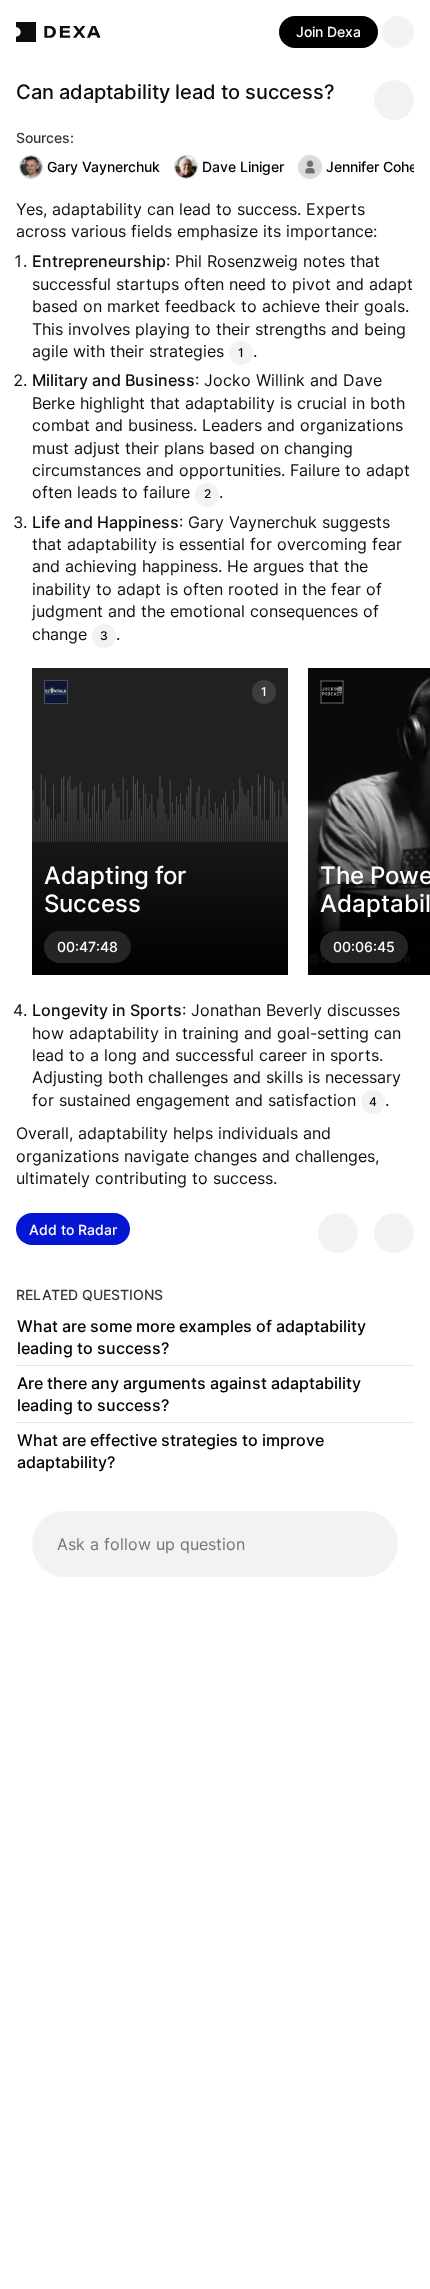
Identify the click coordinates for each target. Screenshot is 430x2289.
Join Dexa (328, 31)
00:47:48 (87, 946)
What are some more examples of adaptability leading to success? (191, 1337)
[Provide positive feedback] (338, 1233)
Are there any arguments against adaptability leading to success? (189, 1394)
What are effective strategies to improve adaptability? (170, 1451)
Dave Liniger (243, 166)
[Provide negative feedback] (394, 1233)
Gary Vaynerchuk (103, 166)
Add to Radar (73, 1229)
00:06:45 (364, 946)
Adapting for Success (115, 890)
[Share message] (394, 100)
